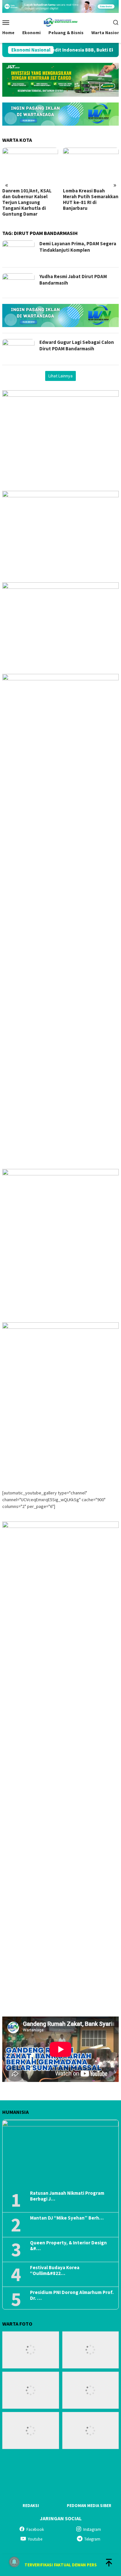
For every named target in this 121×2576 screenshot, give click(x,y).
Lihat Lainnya (60, 376)
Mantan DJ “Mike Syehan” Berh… (67, 2218)
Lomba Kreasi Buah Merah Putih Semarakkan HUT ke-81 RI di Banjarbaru (91, 199)
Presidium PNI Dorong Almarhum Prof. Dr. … (72, 2295)
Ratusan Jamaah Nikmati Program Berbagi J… (67, 2196)
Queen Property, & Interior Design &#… (68, 2246)
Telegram (92, 2539)
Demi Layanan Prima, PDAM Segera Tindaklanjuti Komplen (78, 247)
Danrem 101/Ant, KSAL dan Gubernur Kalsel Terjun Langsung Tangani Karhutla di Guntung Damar (27, 202)
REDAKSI (31, 2506)
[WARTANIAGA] (60, 22)
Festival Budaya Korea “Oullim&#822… (55, 2270)
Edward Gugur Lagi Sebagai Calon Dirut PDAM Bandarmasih (77, 345)
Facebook (35, 2529)
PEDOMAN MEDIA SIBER (89, 2506)
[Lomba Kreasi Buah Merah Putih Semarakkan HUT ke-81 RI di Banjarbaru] (91, 166)
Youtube (35, 2539)
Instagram (92, 2529)
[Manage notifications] (14, 2562)
